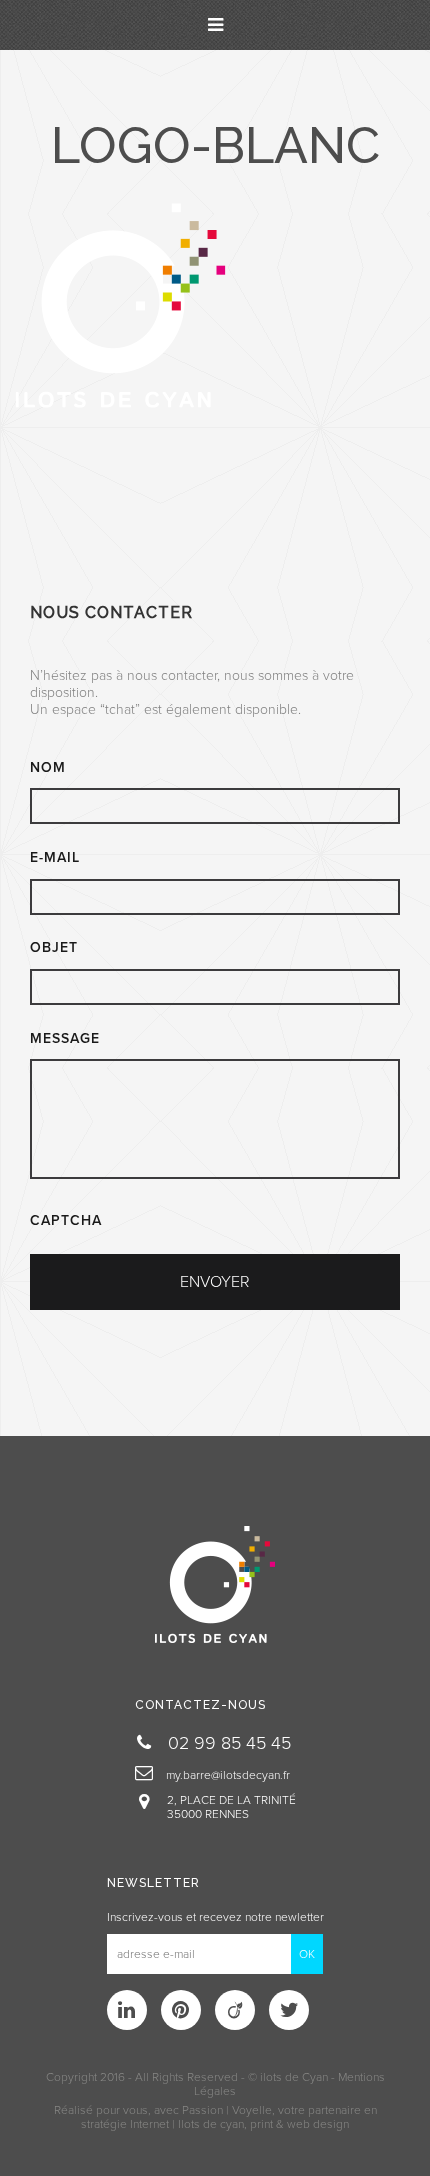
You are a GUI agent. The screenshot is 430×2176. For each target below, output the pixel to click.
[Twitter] (289, 2010)
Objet (54, 947)
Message (65, 1038)
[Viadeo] (235, 2010)
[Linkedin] (127, 2010)
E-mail (55, 857)
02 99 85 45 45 (227, 1743)
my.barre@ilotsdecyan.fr (226, 1775)
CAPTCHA (66, 1220)
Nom (48, 767)
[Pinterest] (181, 2010)
